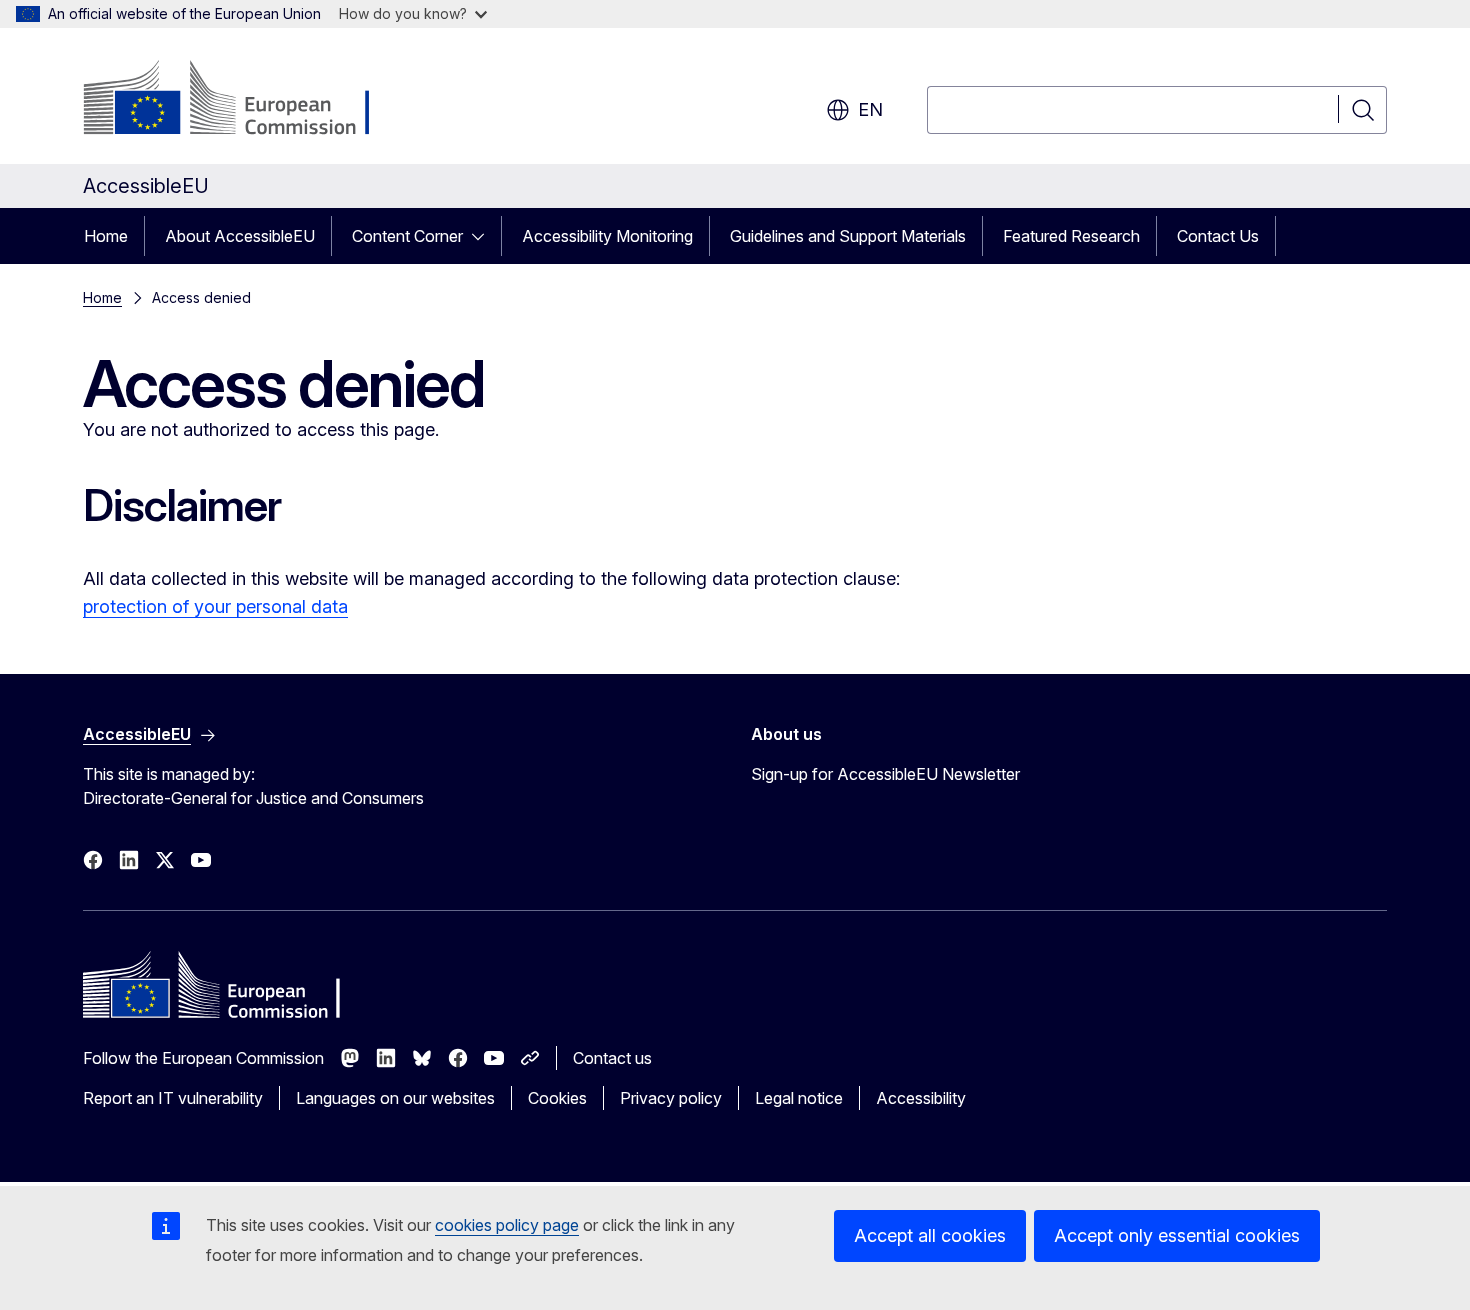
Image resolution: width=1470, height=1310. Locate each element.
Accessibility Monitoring (607, 236)
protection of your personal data (215, 606)
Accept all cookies (930, 1235)
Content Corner (407, 236)
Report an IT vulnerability (173, 1098)
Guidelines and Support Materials (848, 236)
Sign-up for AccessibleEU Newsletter (885, 774)
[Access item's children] (484, 236)
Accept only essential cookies (1177, 1235)
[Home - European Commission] (244, 100)
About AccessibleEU (240, 236)
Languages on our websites (395, 1098)
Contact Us (1218, 236)
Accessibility (921, 1098)
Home (106, 236)
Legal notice (799, 1098)
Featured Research (1071, 236)
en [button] (870, 109)
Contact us (612, 1058)
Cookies (557, 1098)
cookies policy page (507, 1225)
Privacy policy (671, 1098)
